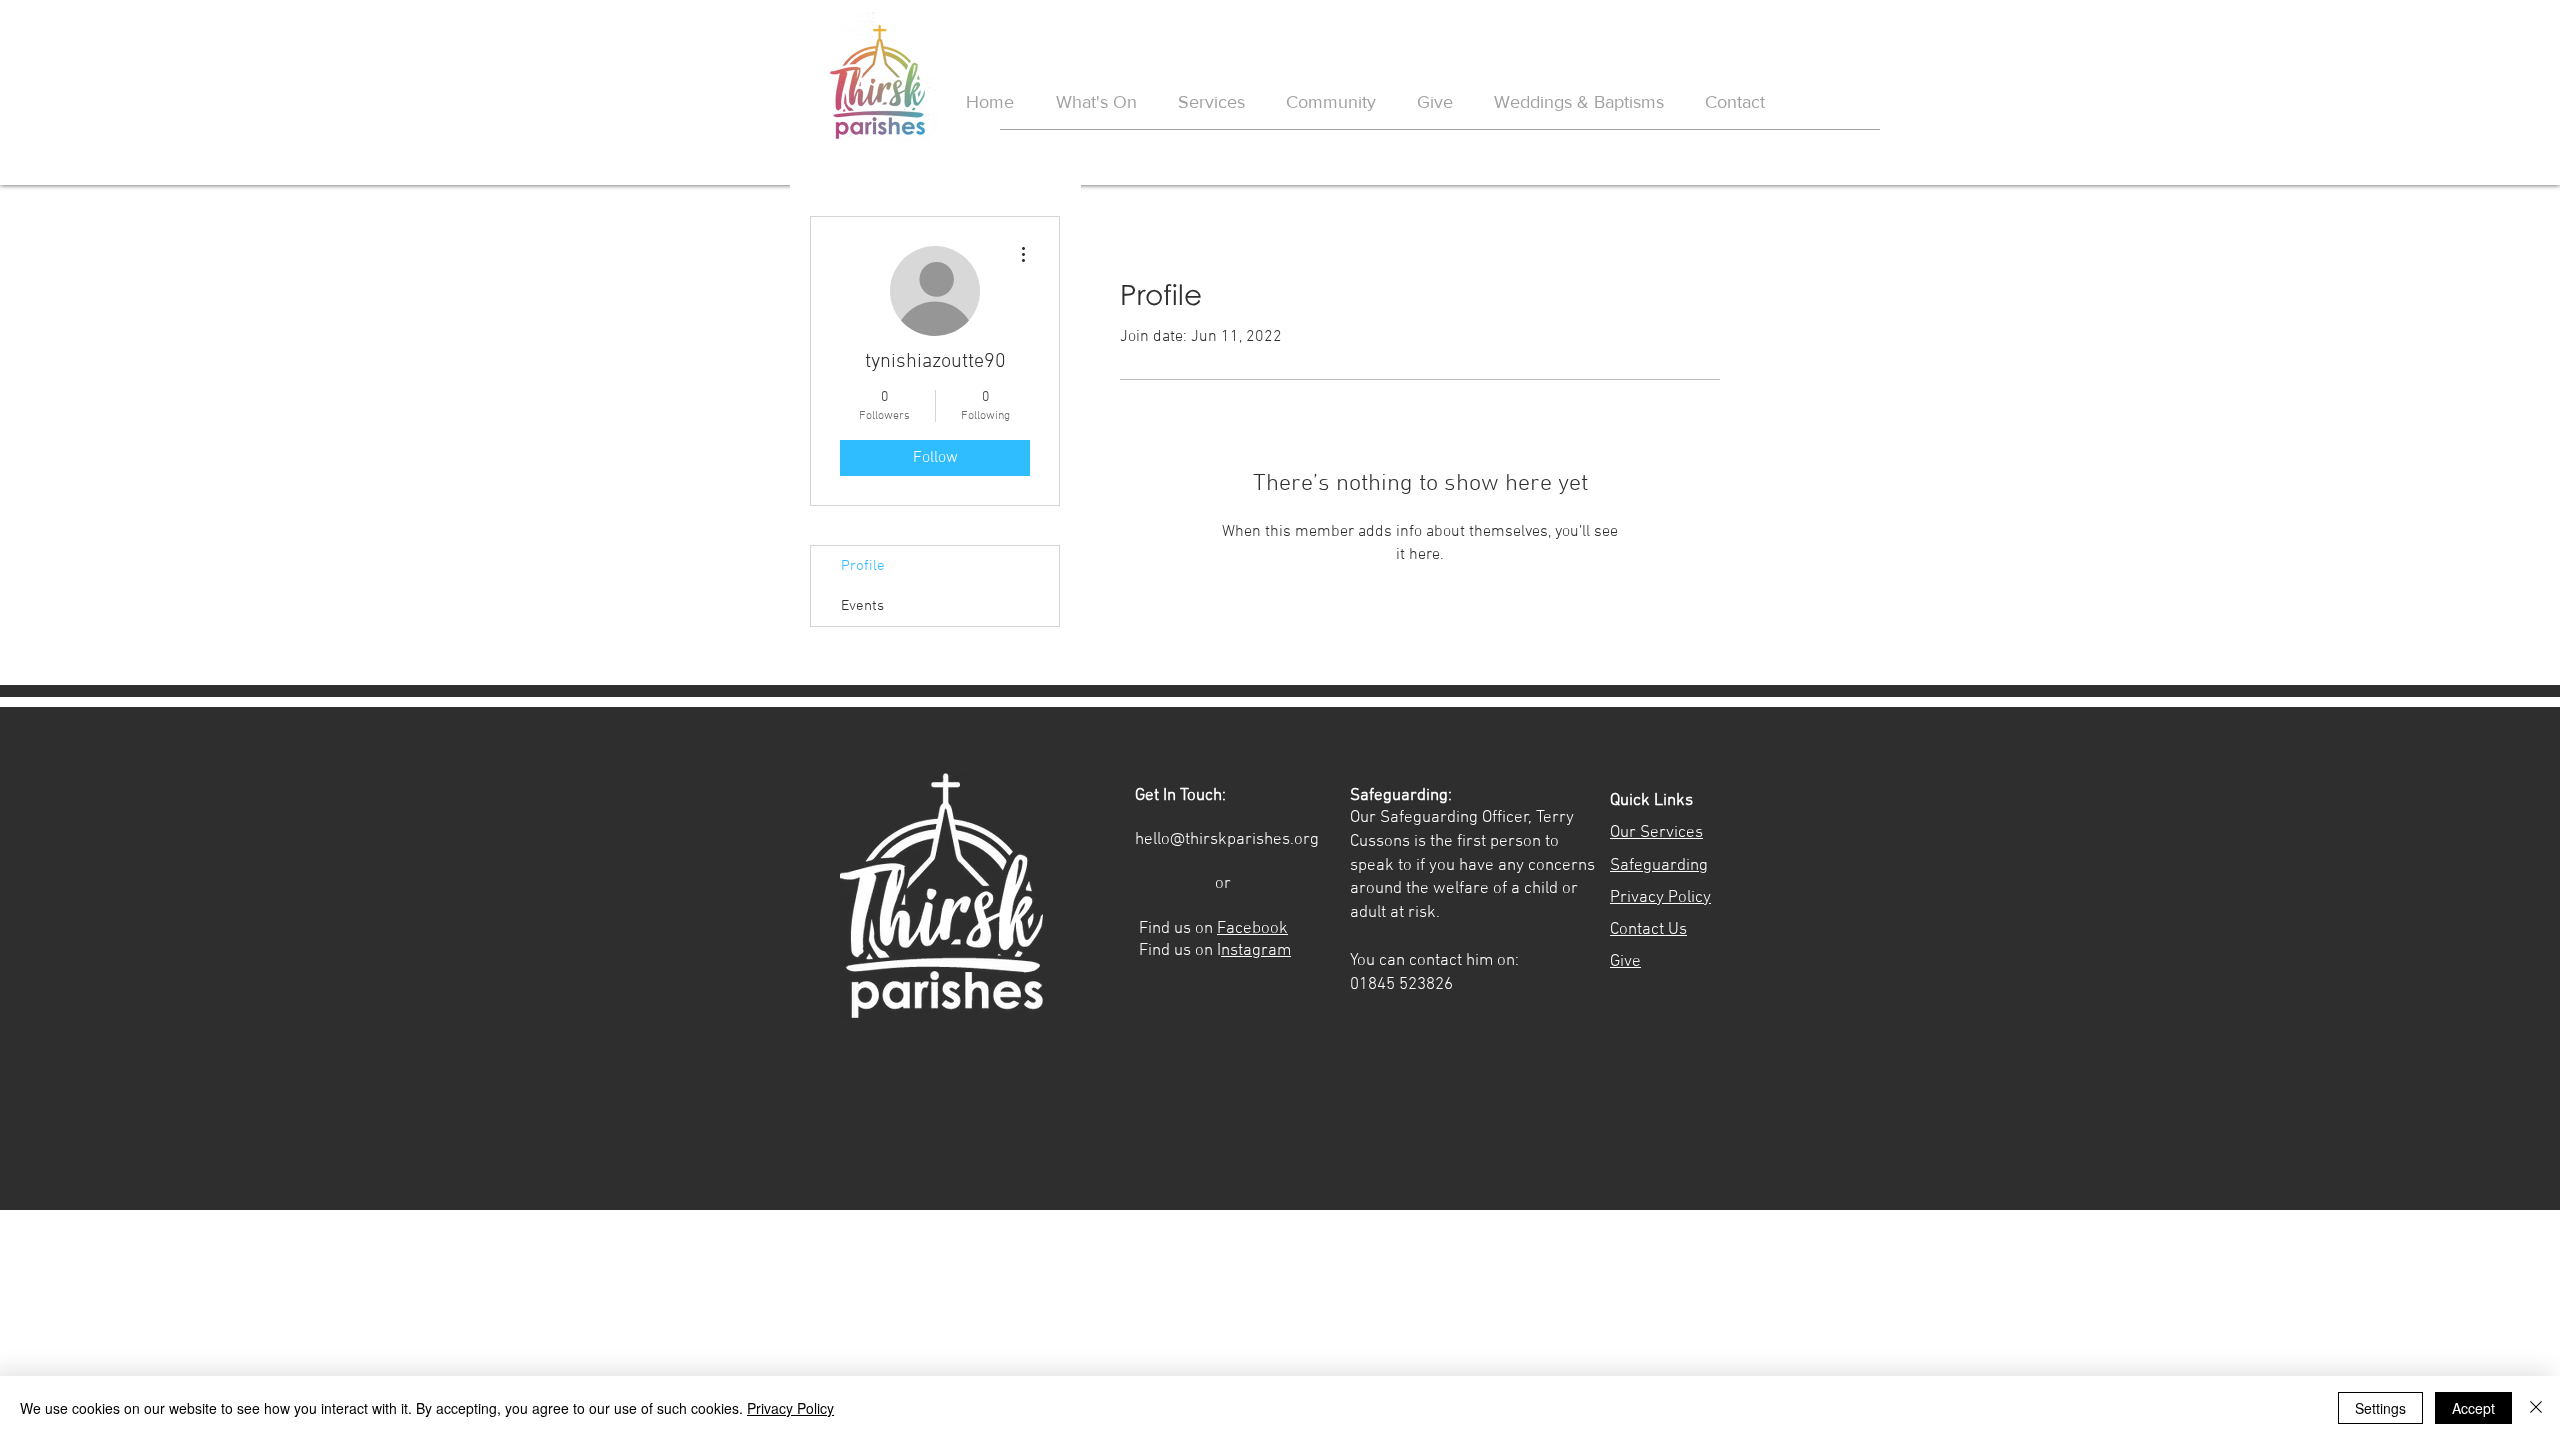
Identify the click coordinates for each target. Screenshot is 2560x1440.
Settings (2380, 1408)
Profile (863, 566)
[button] (1578, 102)
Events (862, 606)
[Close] (2536, 1408)
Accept (2473, 1408)
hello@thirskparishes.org (1227, 840)
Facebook (1252, 929)
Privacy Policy (790, 1408)
